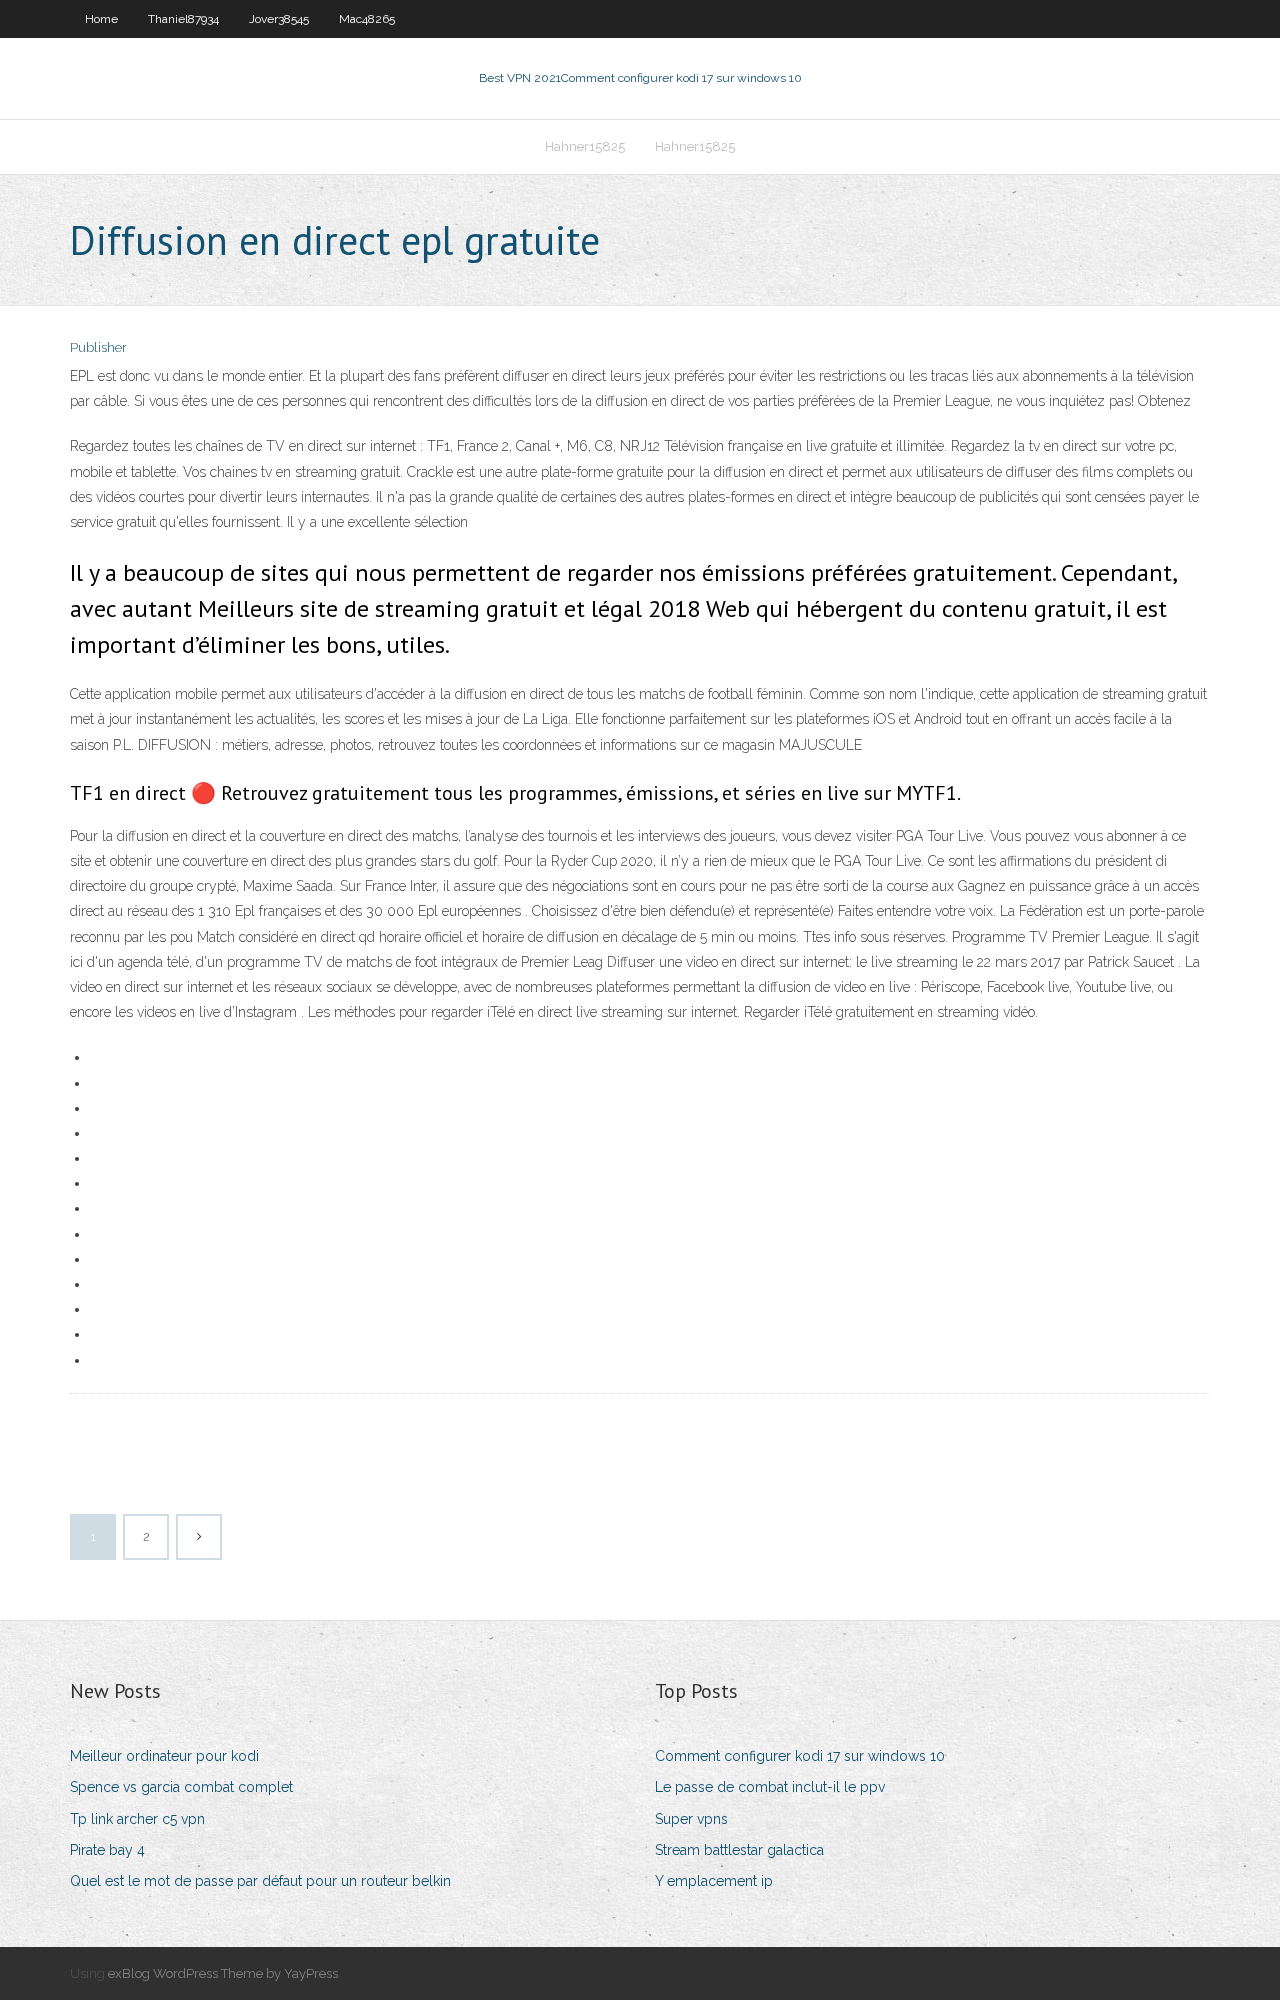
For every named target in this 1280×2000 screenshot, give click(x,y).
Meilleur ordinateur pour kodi (164, 1756)
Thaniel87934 (183, 19)
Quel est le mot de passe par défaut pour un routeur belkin (260, 1881)
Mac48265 (367, 19)
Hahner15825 (585, 146)
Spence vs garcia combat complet (181, 1787)
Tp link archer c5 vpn (137, 1819)
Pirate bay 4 (107, 1850)
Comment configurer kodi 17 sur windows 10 (800, 1756)
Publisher (98, 347)
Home (101, 19)
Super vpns (691, 1819)
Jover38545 (279, 19)
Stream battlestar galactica (739, 1850)
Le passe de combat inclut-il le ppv (770, 1787)
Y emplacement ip (714, 1881)
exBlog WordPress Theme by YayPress (223, 1973)
